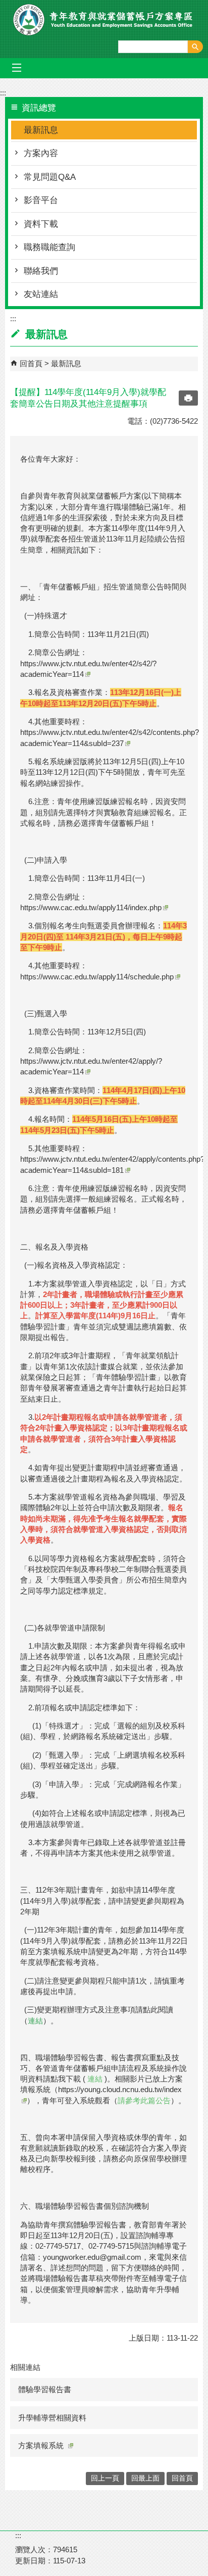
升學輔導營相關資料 (52, 2418)
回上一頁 (105, 2478)
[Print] (188, 398)
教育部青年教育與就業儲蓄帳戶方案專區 (104, 20)
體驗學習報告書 (45, 2389)
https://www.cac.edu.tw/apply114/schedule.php (97, 977)
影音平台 (41, 200)
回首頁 (31, 363)
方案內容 (41, 153)
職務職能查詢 (49, 247)
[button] (195, 47)
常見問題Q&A (50, 177)
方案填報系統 (41, 2445)
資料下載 (41, 224)
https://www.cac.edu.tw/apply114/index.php (91, 907)
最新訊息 (41, 130)
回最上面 (145, 2478)
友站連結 (41, 294)
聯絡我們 (41, 271)
